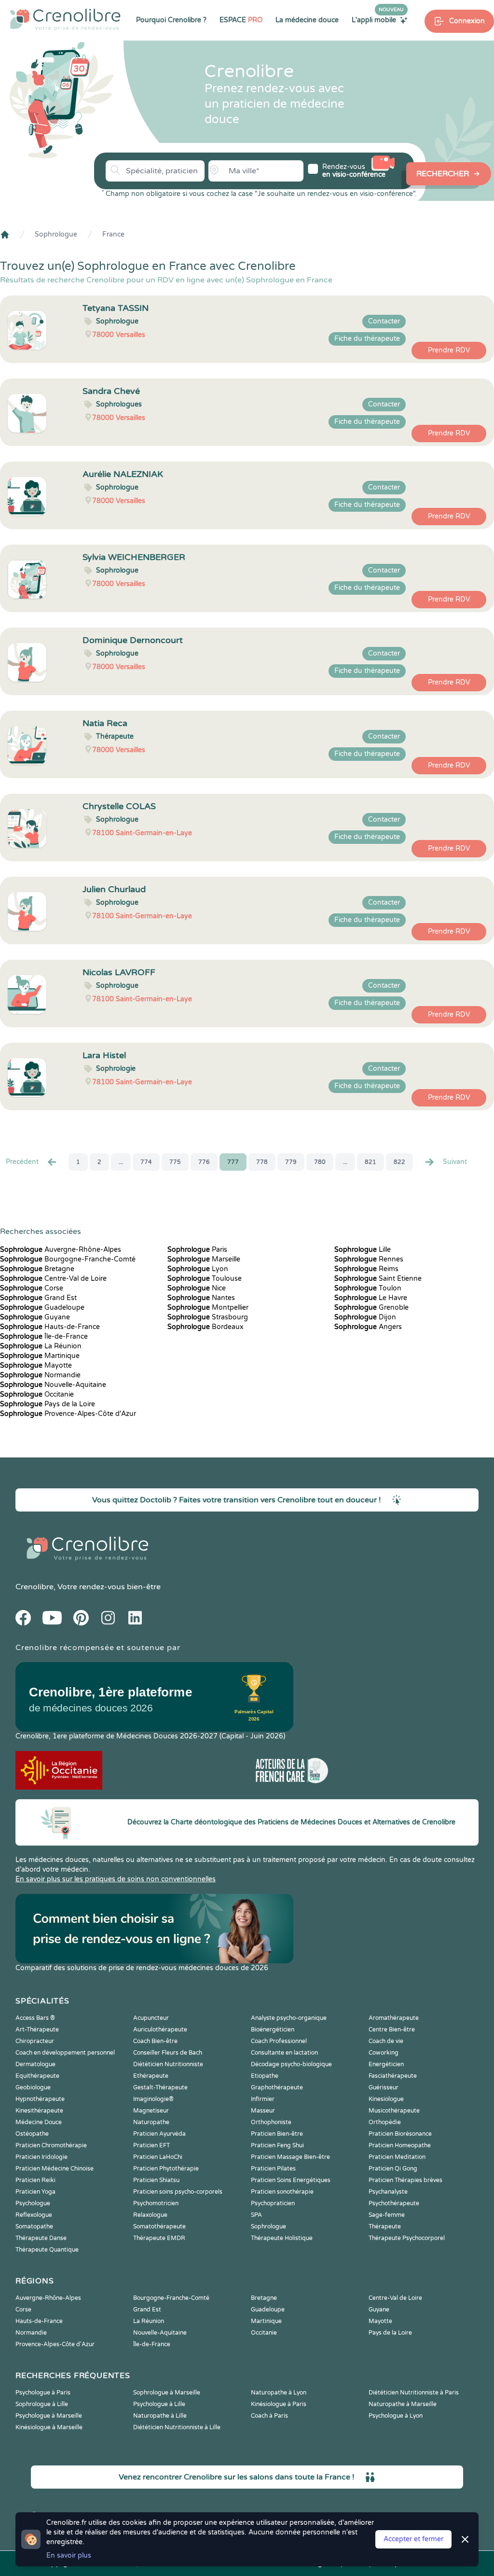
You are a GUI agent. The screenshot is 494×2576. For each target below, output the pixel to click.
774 (146, 1162)
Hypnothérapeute (40, 2099)
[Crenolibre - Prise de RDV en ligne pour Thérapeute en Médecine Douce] (65, 19)
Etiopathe (265, 2076)
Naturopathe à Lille (160, 2416)
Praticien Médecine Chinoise (55, 2169)
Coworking (384, 2053)
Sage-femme (387, 2215)
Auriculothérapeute (160, 2030)
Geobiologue (33, 2087)
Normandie (40, 1375)
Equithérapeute (37, 2076)
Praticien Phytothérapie (166, 2169)
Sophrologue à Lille (42, 2404)
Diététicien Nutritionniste (168, 2064)
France (113, 234)
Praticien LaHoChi (158, 2157)
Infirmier (263, 2099)
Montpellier (208, 1308)
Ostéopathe (32, 2134)
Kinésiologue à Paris (279, 2404)
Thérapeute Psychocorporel (407, 2238)
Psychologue (33, 2203)
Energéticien (386, 2064)
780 (320, 1162)
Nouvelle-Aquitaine (53, 1385)
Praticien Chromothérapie (51, 2145)
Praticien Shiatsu (156, 2180)
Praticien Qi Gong (393, 2169)
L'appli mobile (378, 20)
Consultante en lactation (284, 2053)
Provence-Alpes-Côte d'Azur (68, 1414)
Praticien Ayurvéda (159, 2134)
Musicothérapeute (394, 2111)
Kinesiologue (386, 2099)
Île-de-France (44, 1337)
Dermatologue (35, 2064)
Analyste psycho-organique (289, 2018)
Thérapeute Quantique (47, 2250)
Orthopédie (385, 2122)
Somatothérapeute (159, 2226)
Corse (32, 1288)
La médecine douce (307, 20)
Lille (363, 1250)
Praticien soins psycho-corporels (178, 2192)
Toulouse (205, 1279)
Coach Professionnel (279, 2041)
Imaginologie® (153, 2099)
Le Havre (371, 1298)
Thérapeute (385, 2226)
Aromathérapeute (394, 2018)
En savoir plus (69, 2555)
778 (262, 1162)
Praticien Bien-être (277, 2134)
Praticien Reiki (35, 2180)
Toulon (368, 1288)
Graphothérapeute (277, 2087)
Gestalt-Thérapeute (160, 2087)
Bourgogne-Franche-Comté (68, 1259)
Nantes (201, 1298)
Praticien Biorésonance (400, 2134)
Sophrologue (56, 234)
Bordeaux (206, 1327)
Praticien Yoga (35, 2192)
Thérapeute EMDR (159, 2238)
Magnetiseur (151, 2111)
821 (370, 1162)
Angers (368, 1327)
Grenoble (371, 1308)
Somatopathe (34, 2226)
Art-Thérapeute (37, 2030)
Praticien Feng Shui (277, 2145)
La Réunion (41, 1346)
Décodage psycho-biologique (291, 2064)
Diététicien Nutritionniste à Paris (414, 2393)
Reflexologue (34, 2215)
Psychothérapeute (394, 2203)
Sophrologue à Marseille (167, 2393)
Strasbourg (208, 1317)
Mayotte (36, 1365)
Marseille (204, 1259)
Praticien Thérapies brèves (405, 2180)
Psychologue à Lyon (396, 2416)
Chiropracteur (35, 2041)
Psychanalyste (388, 2192)
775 (175, 1162)
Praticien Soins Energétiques (291, 2180)
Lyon (198, 1269)
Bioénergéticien (273, 2030)
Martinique (40, 1356)
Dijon (365, 1317)
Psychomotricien (156, 2203)
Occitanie (37, 1394)
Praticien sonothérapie (282, 2192)
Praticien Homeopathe (400, 2145)
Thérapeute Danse (41, 2238)
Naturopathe (151, 2122)
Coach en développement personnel (65, 2053)
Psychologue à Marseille (49, 2416)
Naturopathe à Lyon (279, 2393)
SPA (256, 2215)
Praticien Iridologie (41, 2157)
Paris (197, 1250)
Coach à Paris (269, 2416)
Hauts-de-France (50, 1327)
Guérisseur (384, 2087)
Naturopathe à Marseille (403, 2404)
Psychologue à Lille (159, 2404)
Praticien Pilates (273, 2169)
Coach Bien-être (155, 2041)
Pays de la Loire (48, 1404)
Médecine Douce (39, 2122)
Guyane (35, 1317)
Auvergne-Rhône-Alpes (61, 1250)
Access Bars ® (35, 2018)
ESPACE (241, 20)
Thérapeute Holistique (282, 2238)
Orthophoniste (271, 2122)
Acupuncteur (151, 2018)
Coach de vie (386, 2041)
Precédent (22, 1162)
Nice (197, 1288)
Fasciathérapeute (393, 2076)
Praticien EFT (151, 2145)
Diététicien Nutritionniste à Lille (177, 2427)
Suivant (455, 1162)
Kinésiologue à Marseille (49, 2427)
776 (204, 1162)
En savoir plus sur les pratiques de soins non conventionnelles (116, 1879)
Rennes (369, 1259)
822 (399, 1162)
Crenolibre (34, 1587)
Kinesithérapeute (39, 2111)
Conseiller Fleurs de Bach (168, 2053)
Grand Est (38, 1298)
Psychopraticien (273, 2203)
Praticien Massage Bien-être (290, 2157)
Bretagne (37, 1269)
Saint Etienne (378, 1279)
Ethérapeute (151, 2076)
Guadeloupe (42, 1308)
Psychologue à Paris (43, 2393)
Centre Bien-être (392, 2030)
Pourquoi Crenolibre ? (171, 20)
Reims (366, 1269)
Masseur (263, 2111)
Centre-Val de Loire (53, 1279)
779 (291, 1162)
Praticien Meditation (397, 2157)
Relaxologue (150, 2215)
